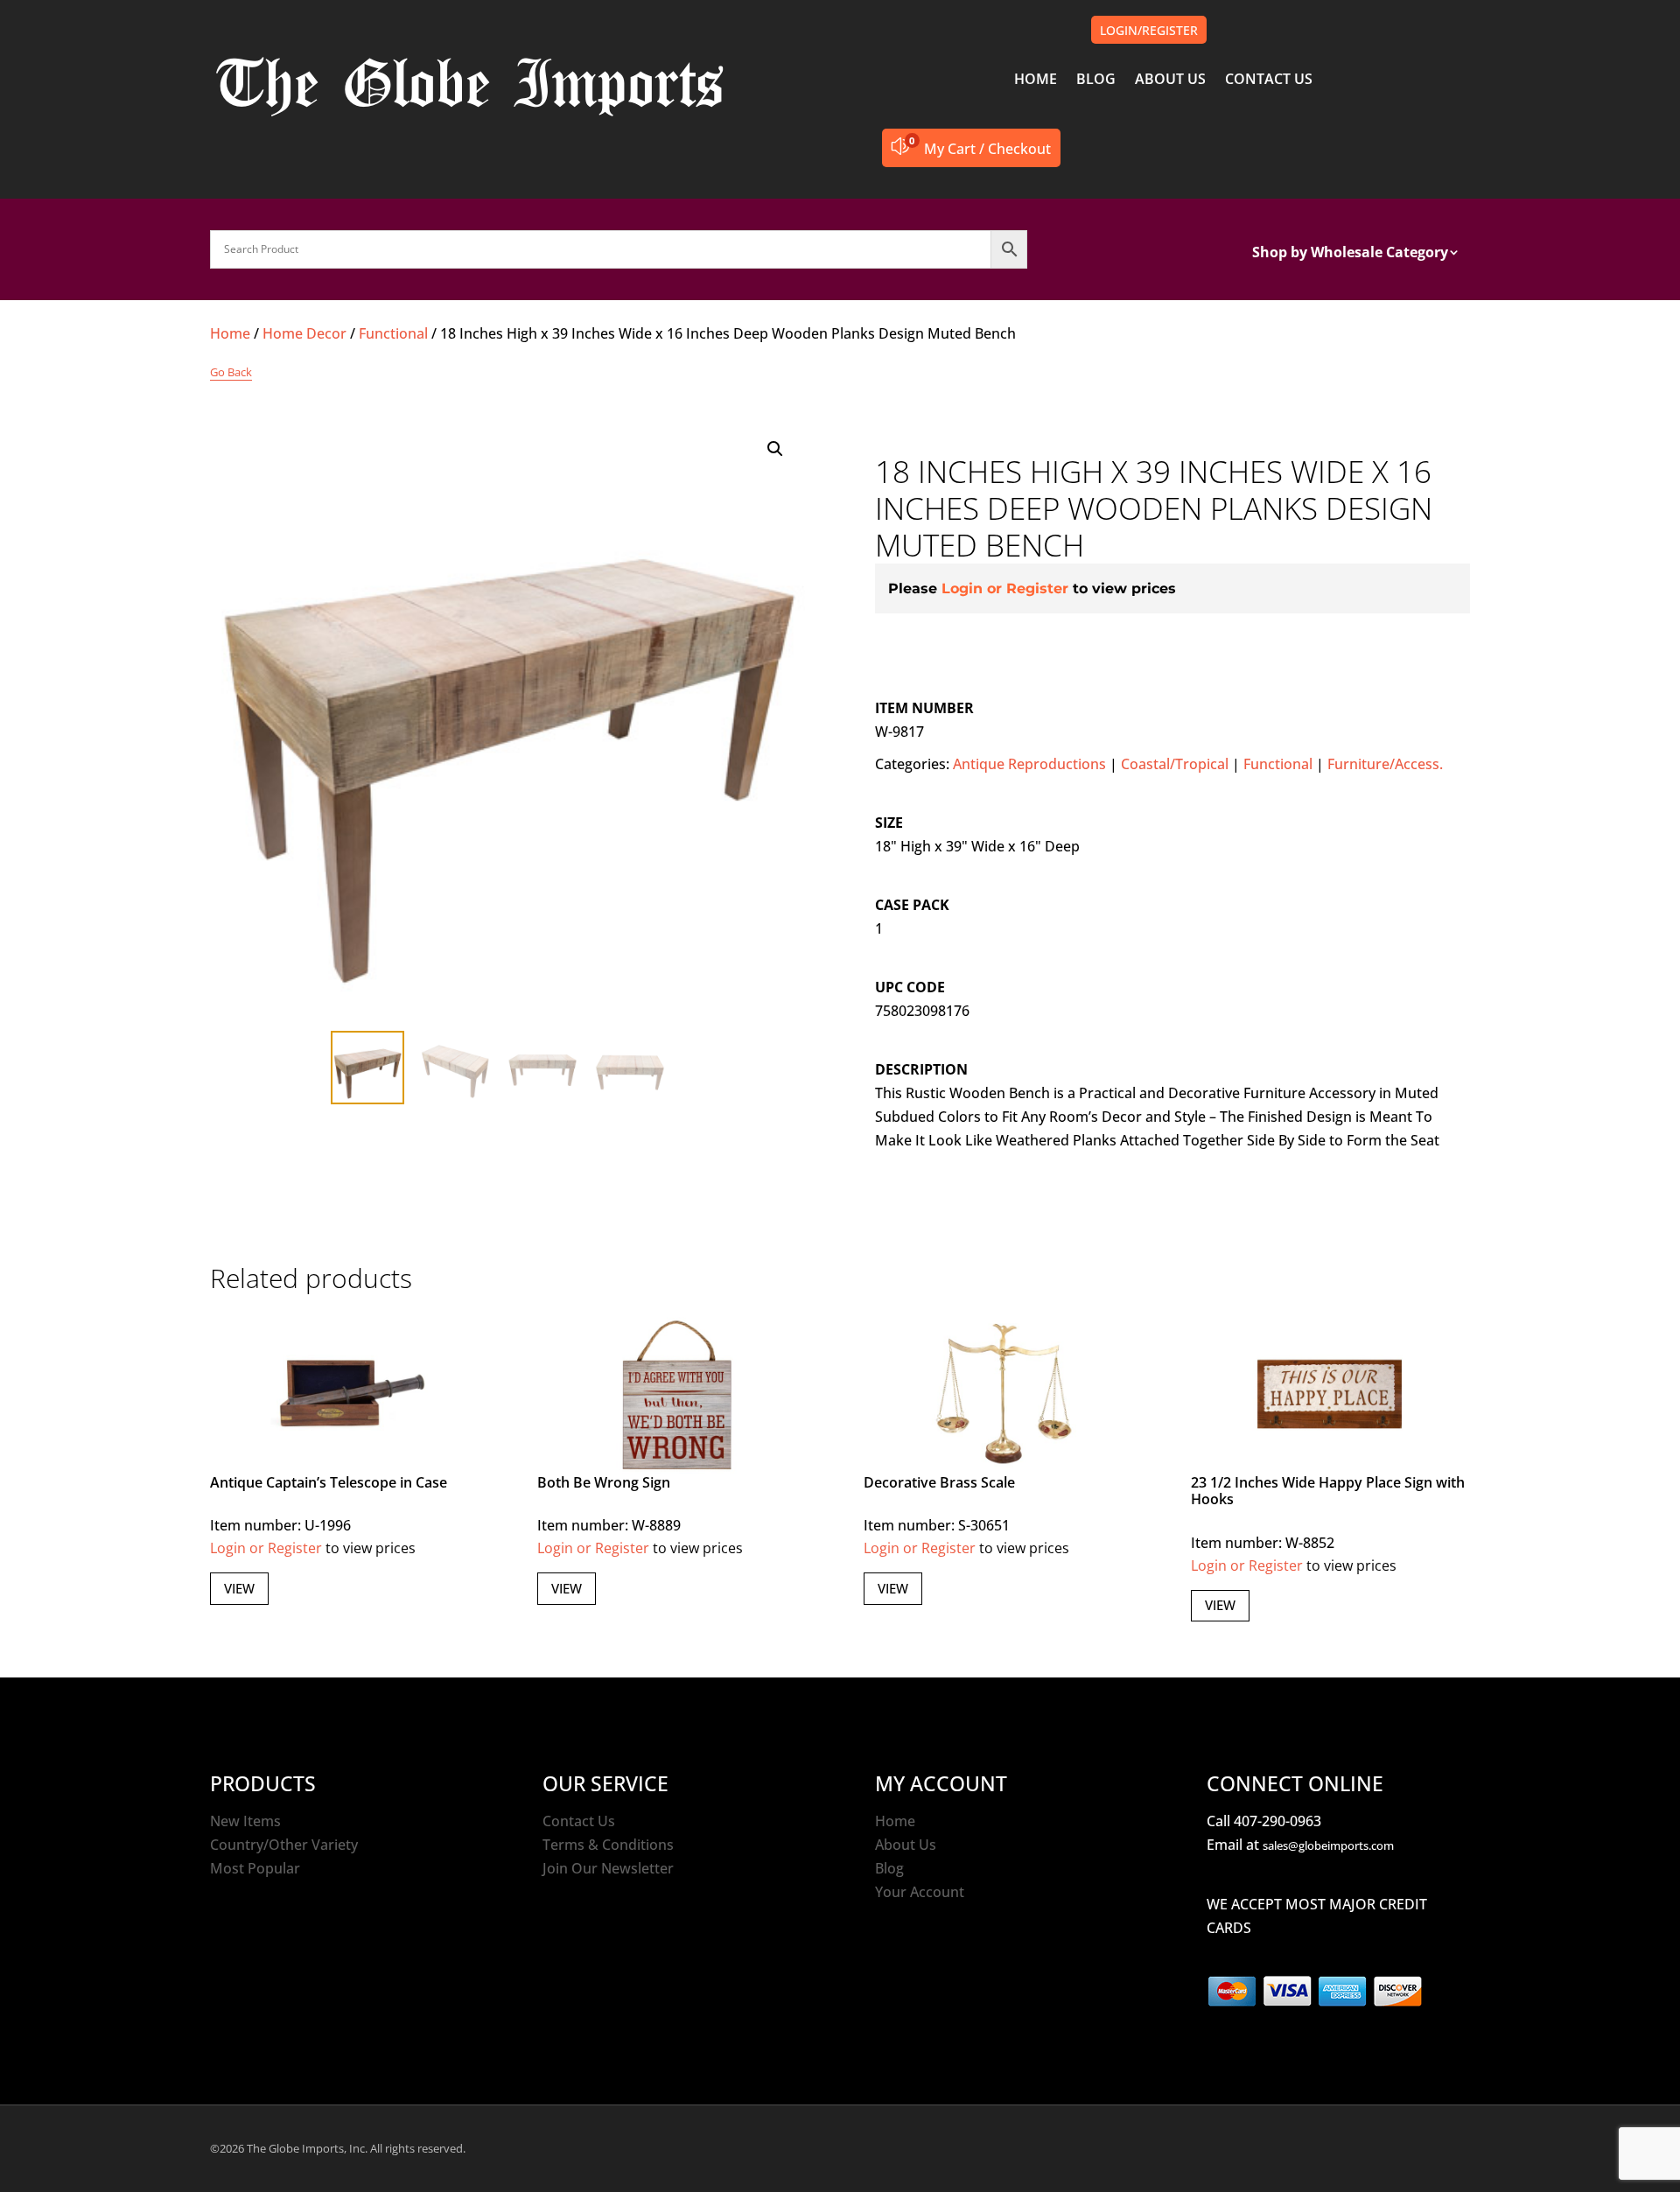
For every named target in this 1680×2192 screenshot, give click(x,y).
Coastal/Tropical (1175, 764)
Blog (889, 1868)
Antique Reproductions (1029, 764)
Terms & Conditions (608, 1845)
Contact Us (579, 1821)
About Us (906, 1845)
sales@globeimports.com (1328, 1845)
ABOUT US (1170, 81)
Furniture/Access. (1385, 764)
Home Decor (304, 333)
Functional (393, 333)
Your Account (920, 1892)
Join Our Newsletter (608, 1868)
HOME (1036, 81)
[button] (775, 449)
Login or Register (1005, 588)
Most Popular (255, 1868)
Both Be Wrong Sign (604, 1482)
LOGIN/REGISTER (1149, 30)
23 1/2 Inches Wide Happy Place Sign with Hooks (1328, 1491)
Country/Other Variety (284, 1845)
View (239, 1588)
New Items (245, 1821)
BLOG (1096, 81)
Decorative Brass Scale (939, 1482)
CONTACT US (1269, 81)
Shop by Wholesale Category (1350, 254)
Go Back (231, 372)
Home (230, 333)
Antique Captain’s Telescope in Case (329, 1482)
